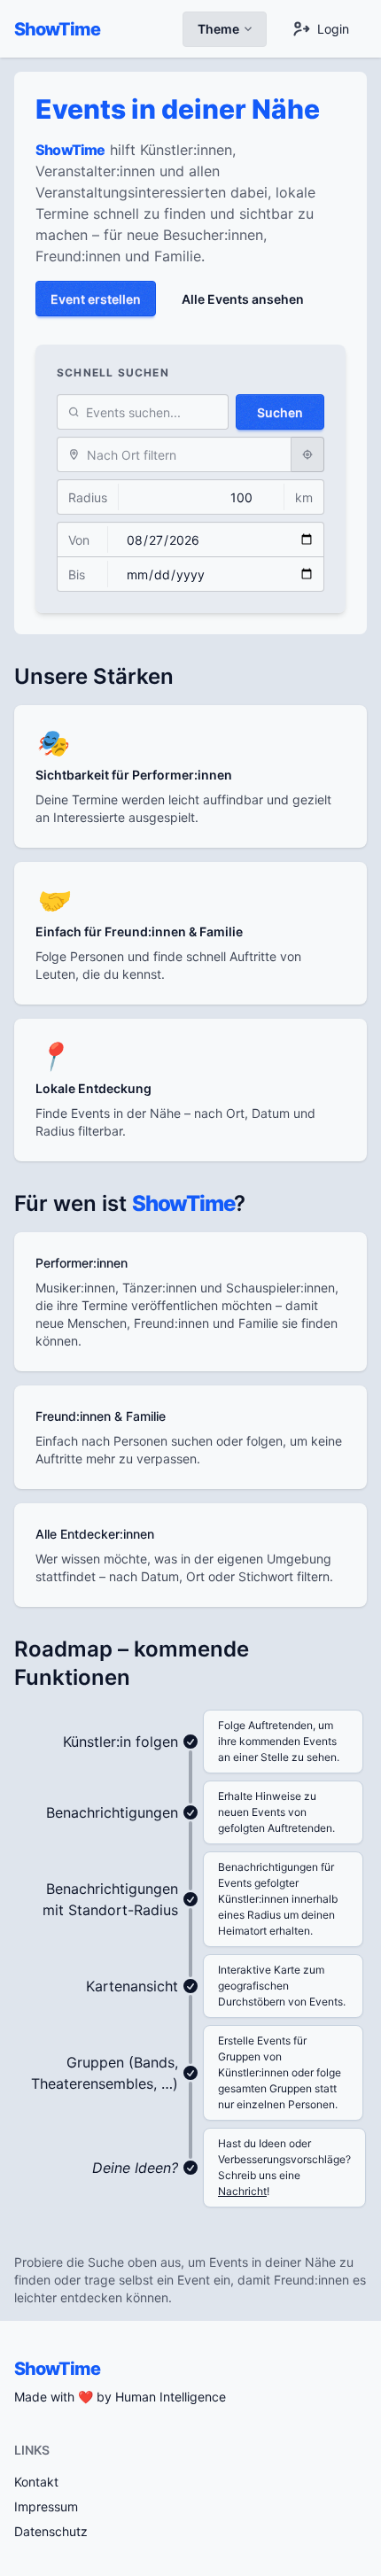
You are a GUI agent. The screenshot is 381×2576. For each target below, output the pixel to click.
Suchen (280, 412)
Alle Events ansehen (243, 299)
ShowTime (57, 29)
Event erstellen (96, 299)
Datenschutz (51, 2531)
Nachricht (242, 2191)
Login (333, 29)
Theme (218, 29)
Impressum (46, 2506)
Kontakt (36, 2482)
